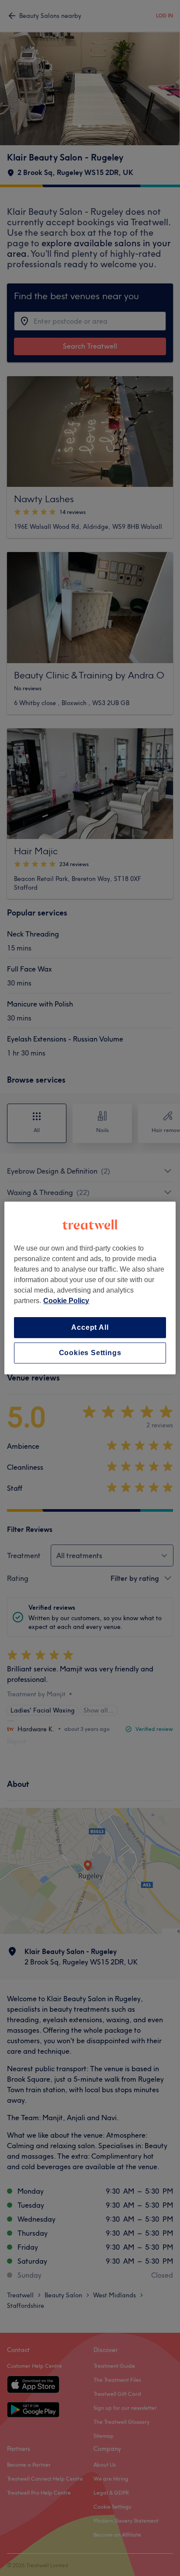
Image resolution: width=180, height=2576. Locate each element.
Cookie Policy (66, 1301)
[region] (90, 1288)
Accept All (90, 1327)
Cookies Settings (90, 1353)
